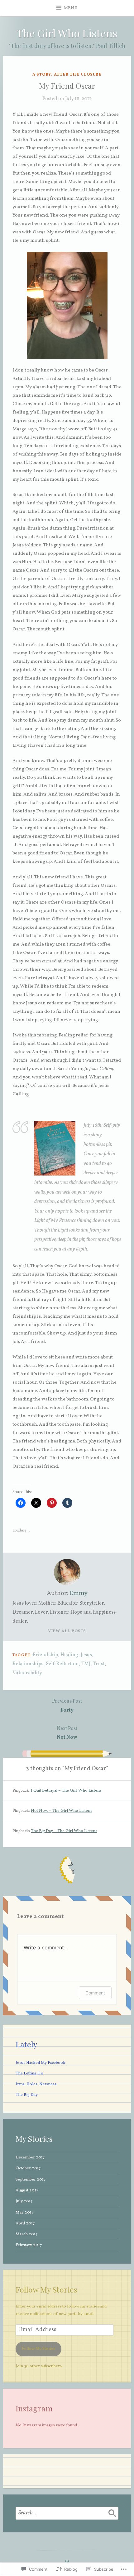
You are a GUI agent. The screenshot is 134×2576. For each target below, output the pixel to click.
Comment (95, 1993)
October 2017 (28, 2168)
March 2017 (27, 2234)
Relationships (28, 1664)
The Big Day (27, 2095)
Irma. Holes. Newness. (36, 2084)
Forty (67, 1706)
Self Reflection (62, 1664)
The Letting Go (29, 2073)
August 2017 (27, 2190)
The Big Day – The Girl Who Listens (64, 1831)
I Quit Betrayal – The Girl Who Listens (66, 1791)
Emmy (79, 1593)
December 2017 (30, 2157)
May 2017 (25, 2212)
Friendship (45, 1655)
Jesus (86, 1655)
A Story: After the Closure (67, 75)
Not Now (67, 1733)
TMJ (86, 1664)
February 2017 (29, 2245)
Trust (99, 1664)
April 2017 (25, 2223)
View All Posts (67, 1631)
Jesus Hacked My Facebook (41, 2063)
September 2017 (31, 2179)
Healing (69, 1655)
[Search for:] (67, 2513)
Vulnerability (27, 1673)
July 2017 (24, 2201)
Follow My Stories (46, 2289)
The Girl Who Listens (67, 33)
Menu (71, 8)
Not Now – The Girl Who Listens (62, 1811)
